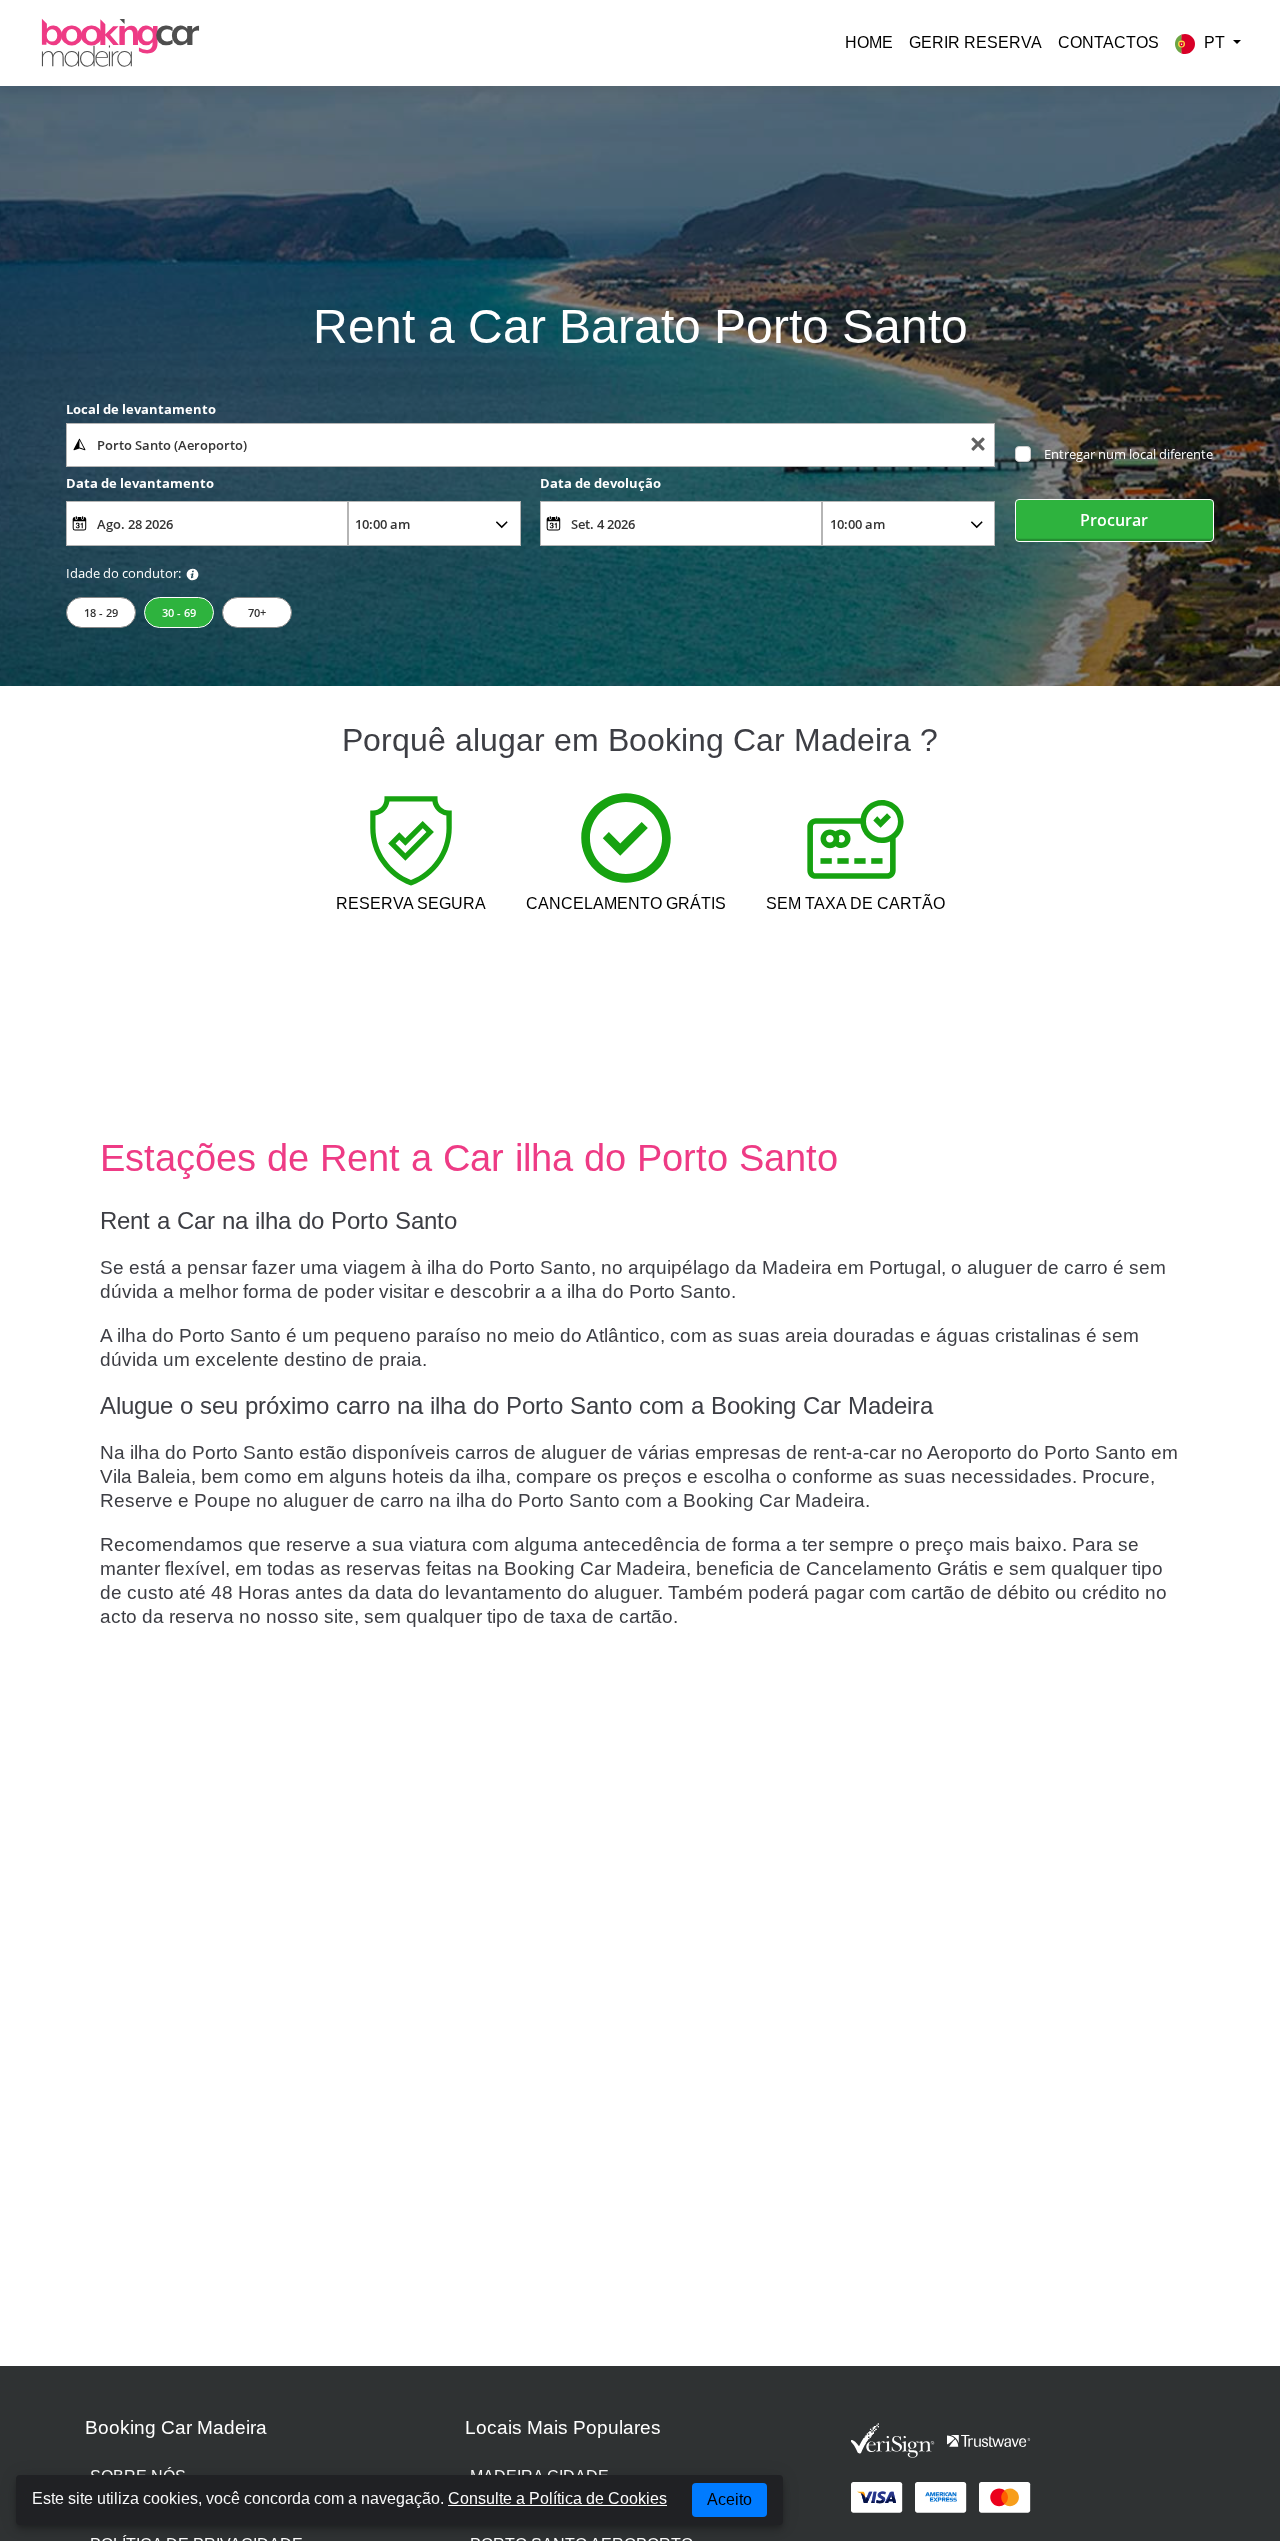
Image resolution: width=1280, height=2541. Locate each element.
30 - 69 (179, 612)
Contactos (1108, 42)
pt (1214, 42)
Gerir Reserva (975, 42)
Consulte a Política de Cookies (557, 2498)
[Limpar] (978, 445)
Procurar (1114, 520)
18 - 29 (101, 612)
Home (869, 42)
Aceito (729, 2499)
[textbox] (530, 445)
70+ (257, 612)
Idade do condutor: (123, 573)
